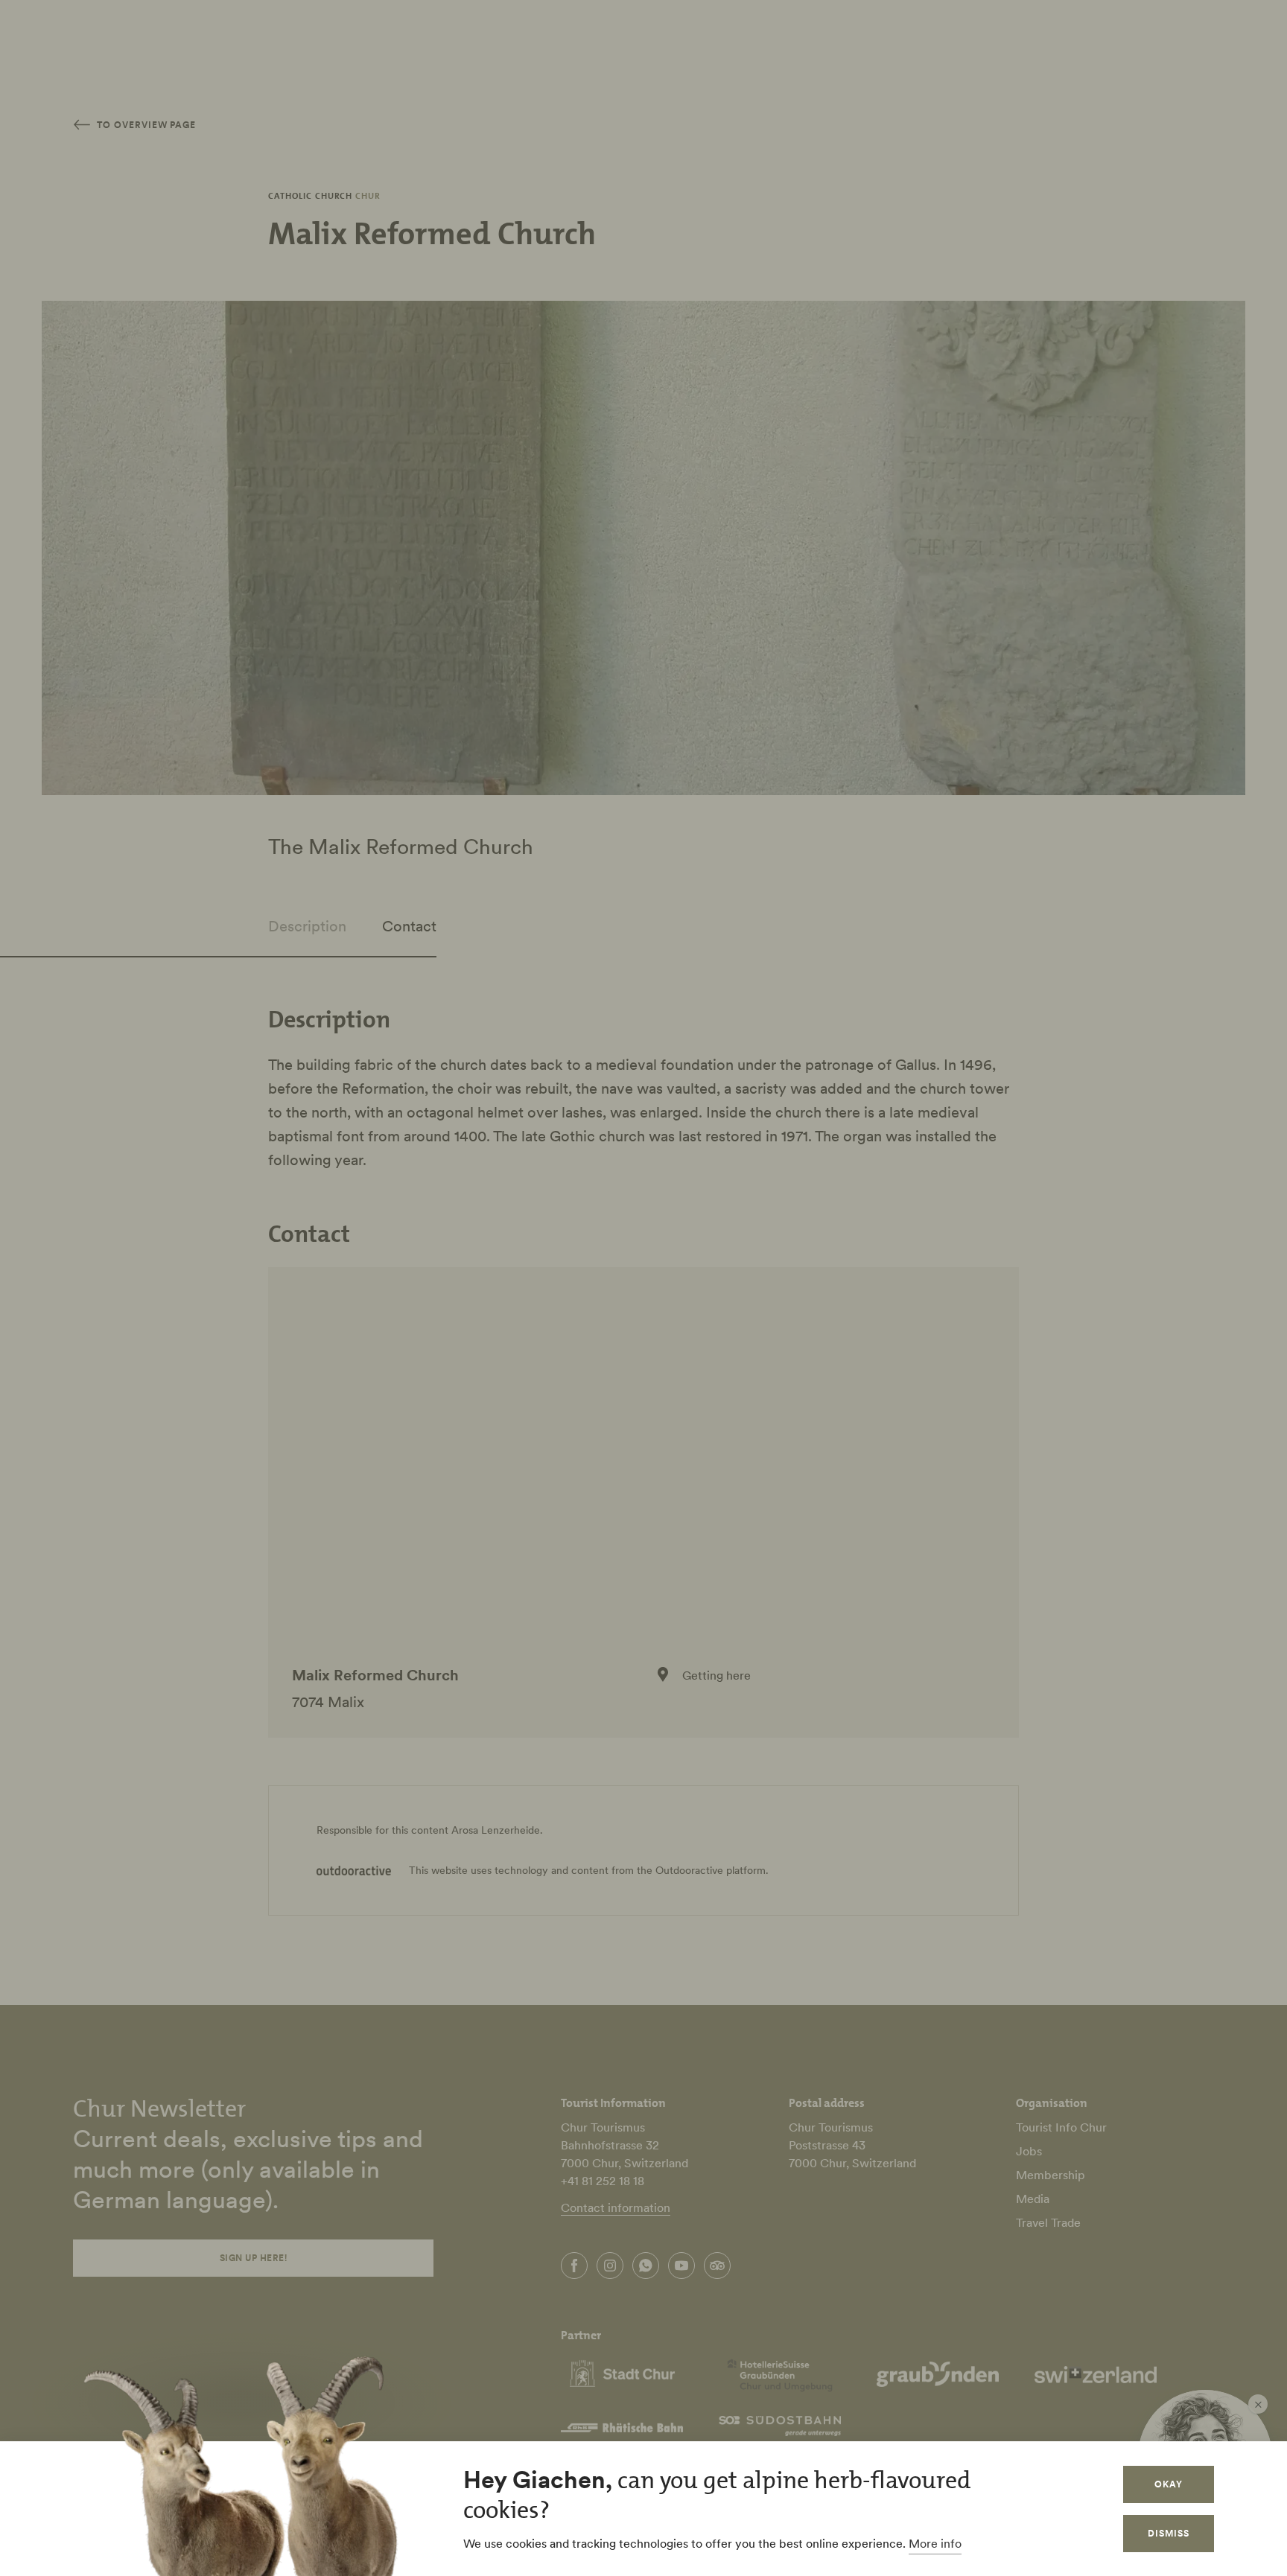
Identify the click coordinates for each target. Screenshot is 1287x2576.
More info (935, 2543)
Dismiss (1169, 2533)
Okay (1169, 2484)
